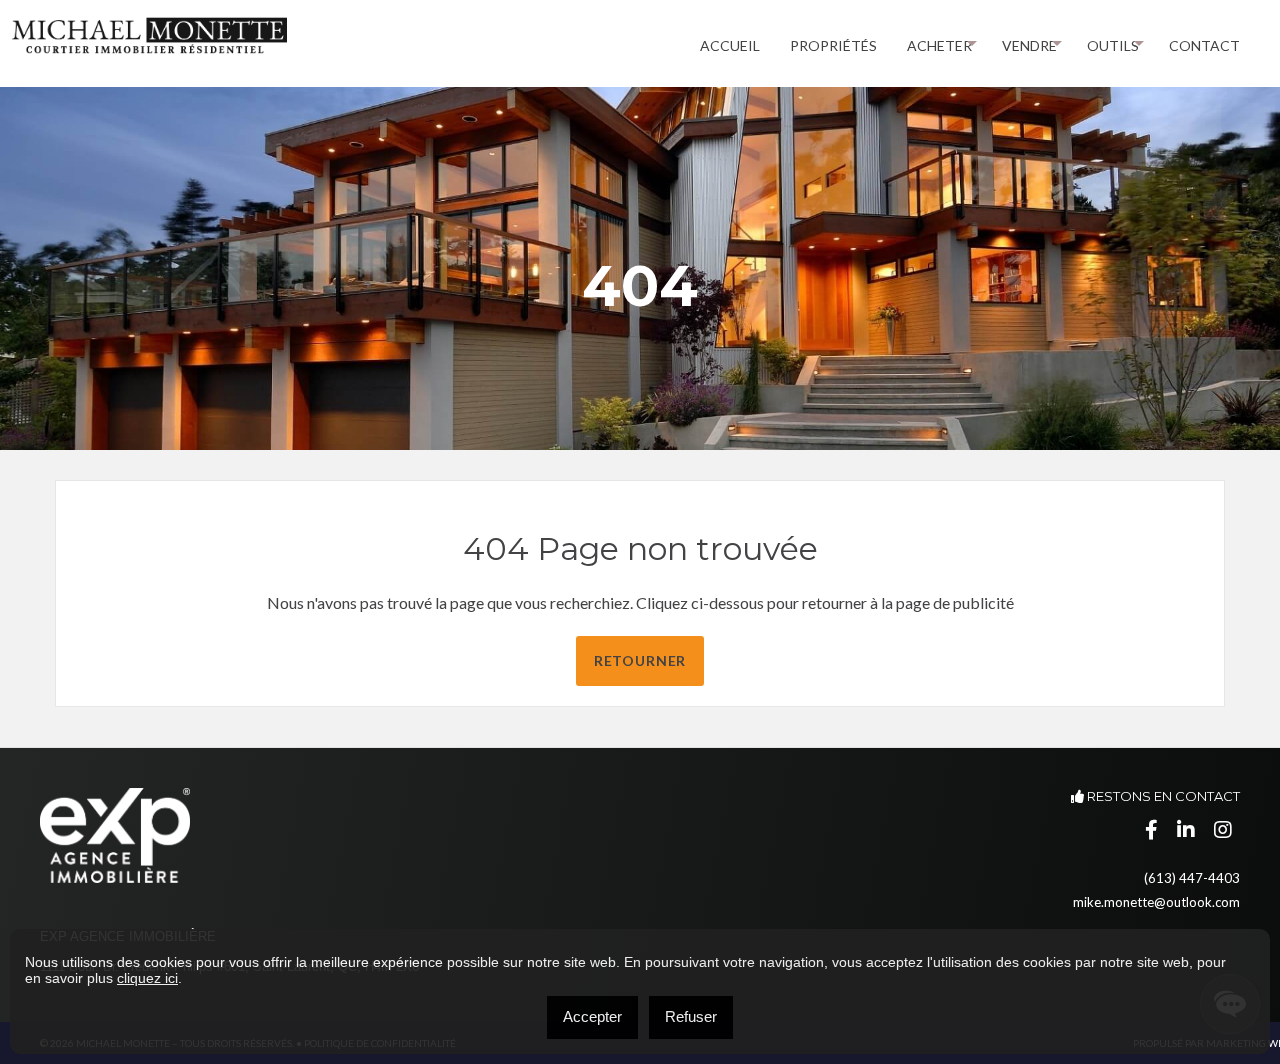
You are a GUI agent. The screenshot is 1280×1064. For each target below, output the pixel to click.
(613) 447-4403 (1192, 878)
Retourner (640, 660)
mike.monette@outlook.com (1156, 902)
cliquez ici (147, 978)
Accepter (592, 1016)
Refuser (691, 1016)
